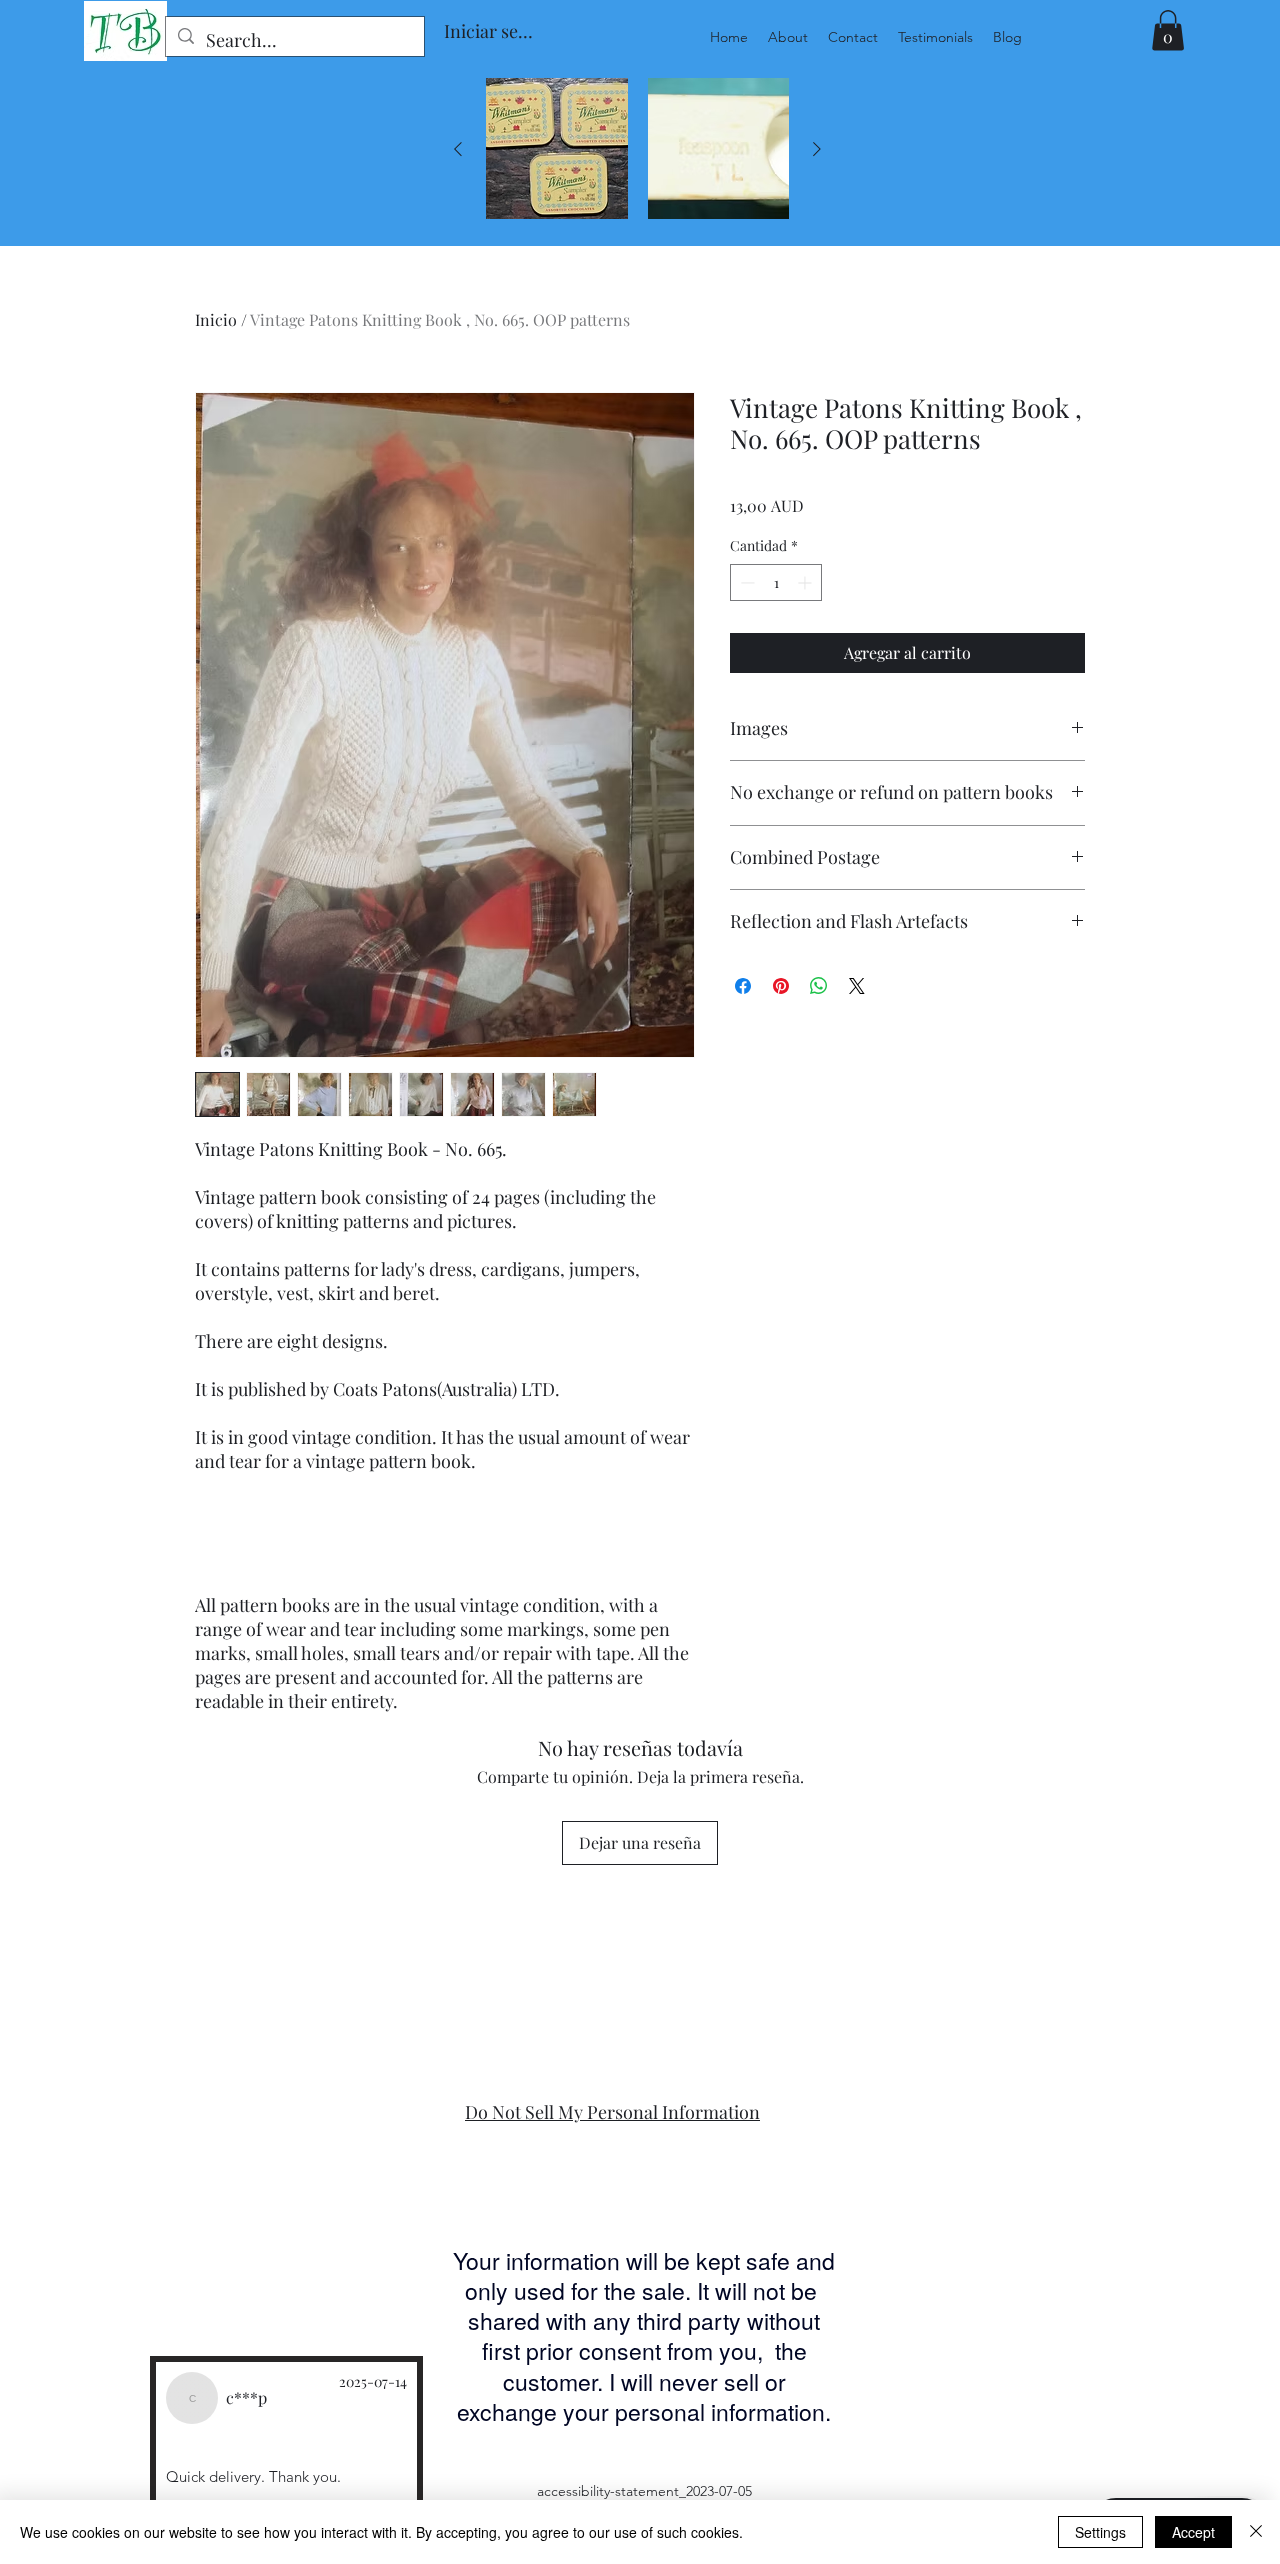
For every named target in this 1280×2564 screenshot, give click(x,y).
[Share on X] (857, 986)
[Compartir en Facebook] (743, 986)
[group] (637, 149)
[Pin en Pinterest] (781, 986)
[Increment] (806, 582)
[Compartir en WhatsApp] (819, 986)
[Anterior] (458, 149)
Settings (1100, 2532)
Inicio (216, 319)
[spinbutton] (776, 582)
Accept (1193, 2532)
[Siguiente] (817, 149)
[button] (1168, 30)
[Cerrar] (1256, 2532)
